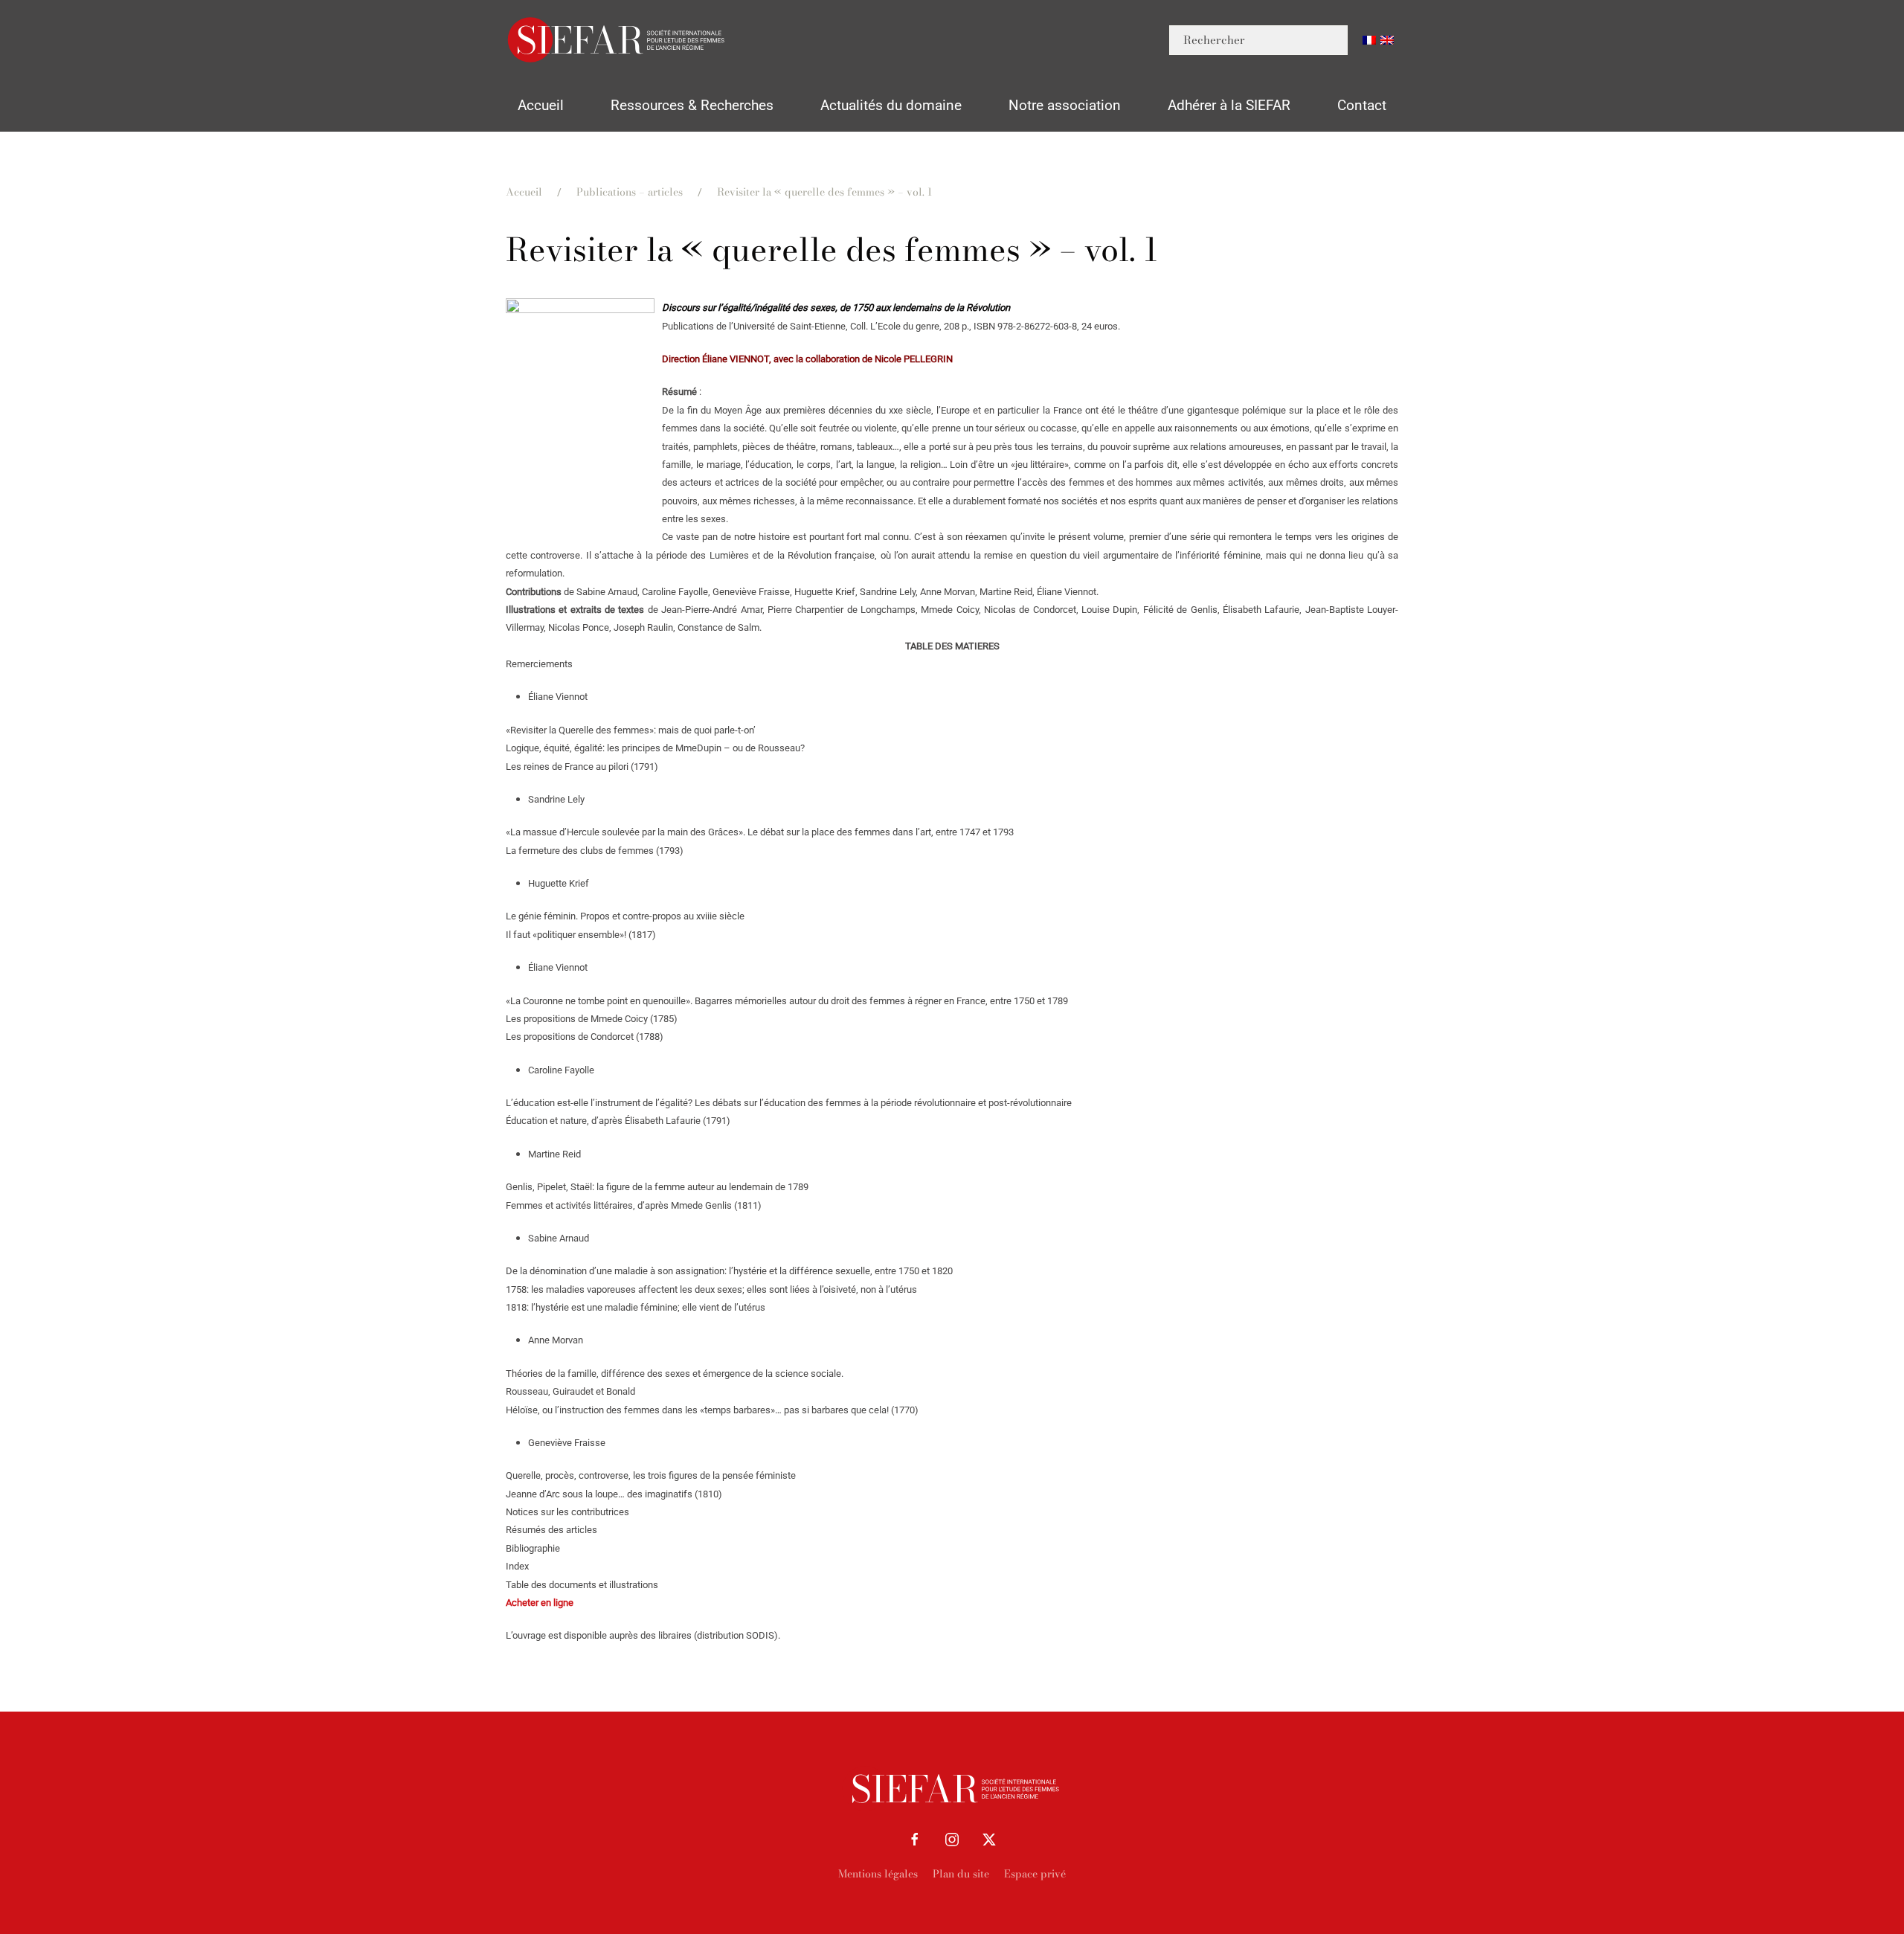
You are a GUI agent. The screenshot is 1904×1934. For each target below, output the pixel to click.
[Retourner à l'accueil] (617, 40)
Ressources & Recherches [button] (692, 105)
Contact (1362, 105)
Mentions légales (878, 1874)
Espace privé (1035, 1874)
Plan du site (961, 1874)
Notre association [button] (1065, 105)
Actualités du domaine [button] (891, 105)
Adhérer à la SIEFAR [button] (1229, 105)
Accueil (541, 105)
